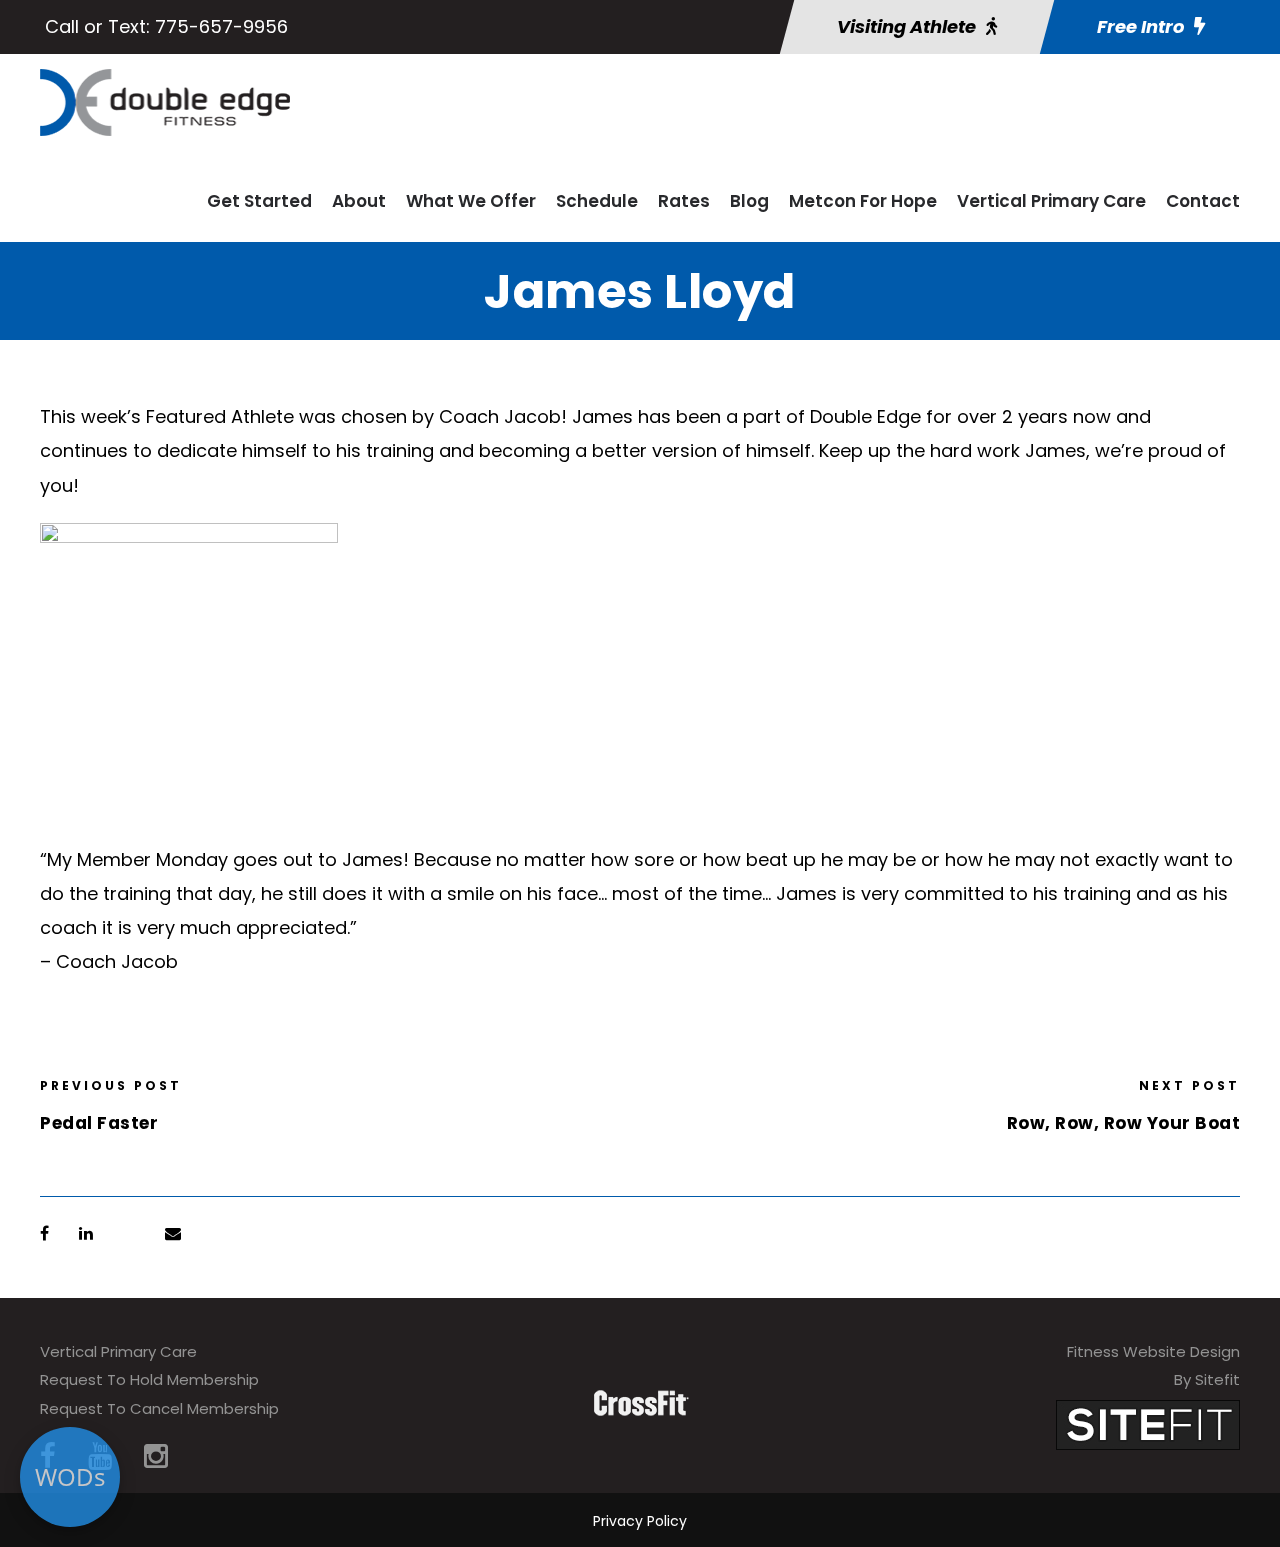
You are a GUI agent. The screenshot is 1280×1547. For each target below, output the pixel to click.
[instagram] (156, 1456)
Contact (1203, 201)
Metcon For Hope (863, 201)
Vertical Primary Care (1051, 201)
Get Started (259, 201)
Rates (684, 201)
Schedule (597, 201)
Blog (749, 201)
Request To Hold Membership (149, 1379)
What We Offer (471, 201)
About (359, 201)
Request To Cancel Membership (159, 1408)
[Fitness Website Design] (1148, 1423)
